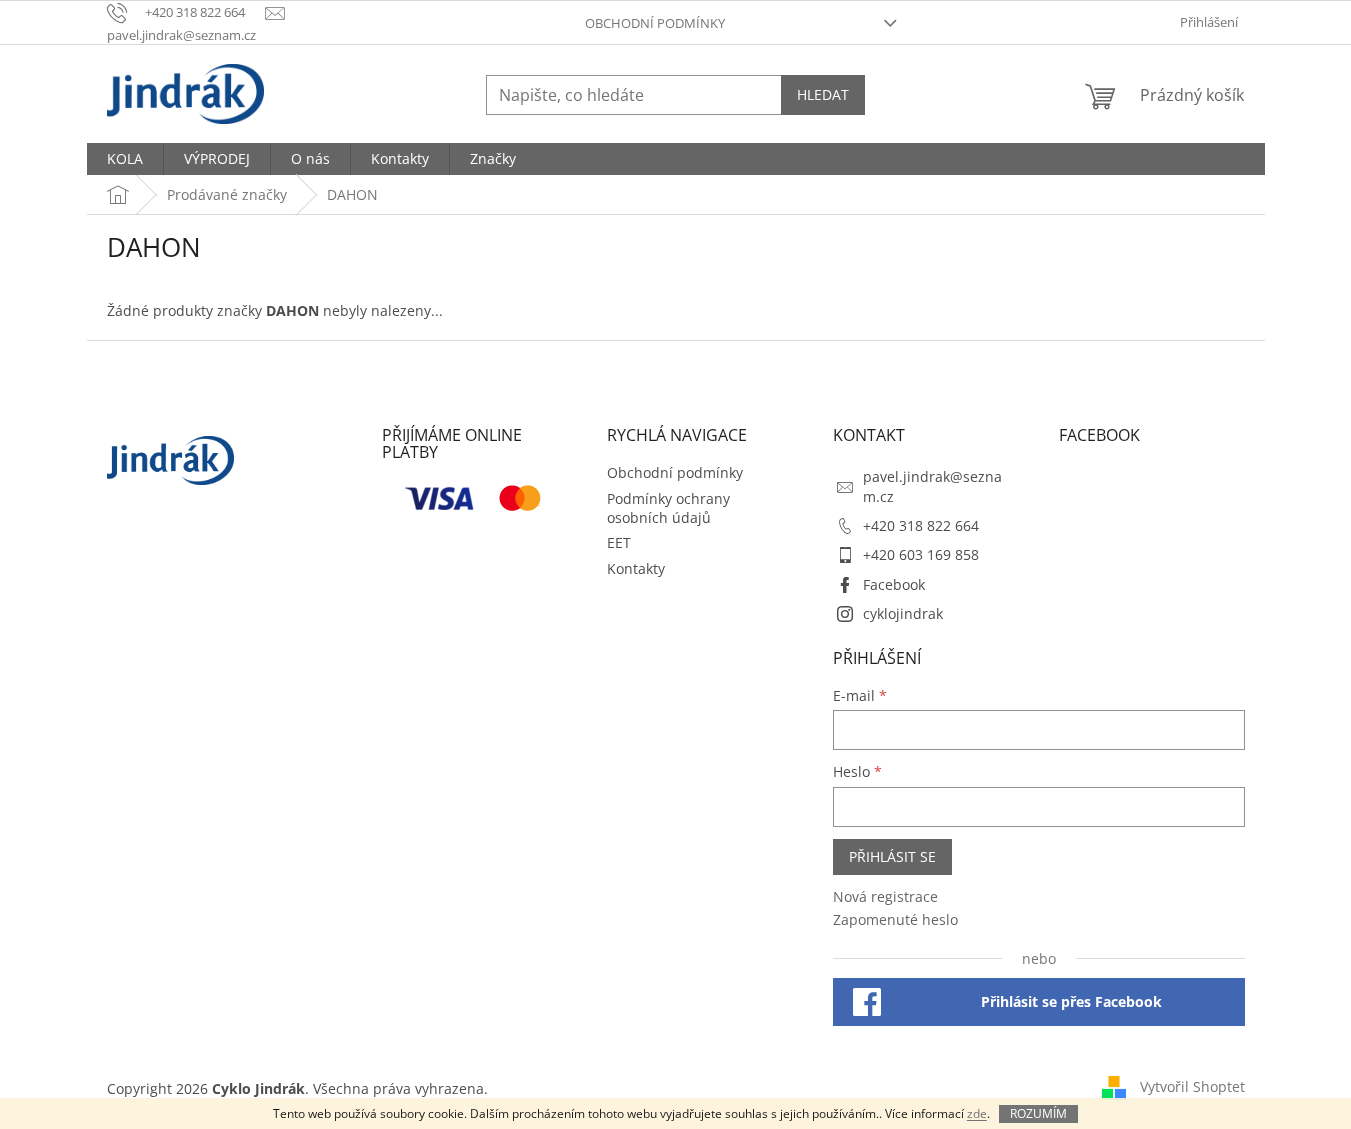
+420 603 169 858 (921, 554)
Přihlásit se (892, 856)
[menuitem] (125, 159)
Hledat (823, 94)
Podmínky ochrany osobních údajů (668, 508)
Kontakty (636, 568)
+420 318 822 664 (921, 525)
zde (977, 1113)
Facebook (894, 584)
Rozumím (1038, 1113)
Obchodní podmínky (655, 23)
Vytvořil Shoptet (1192, 1086)
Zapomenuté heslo (895, 919)
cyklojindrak (903, 613)
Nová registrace (885, 896)
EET (619, 542)
